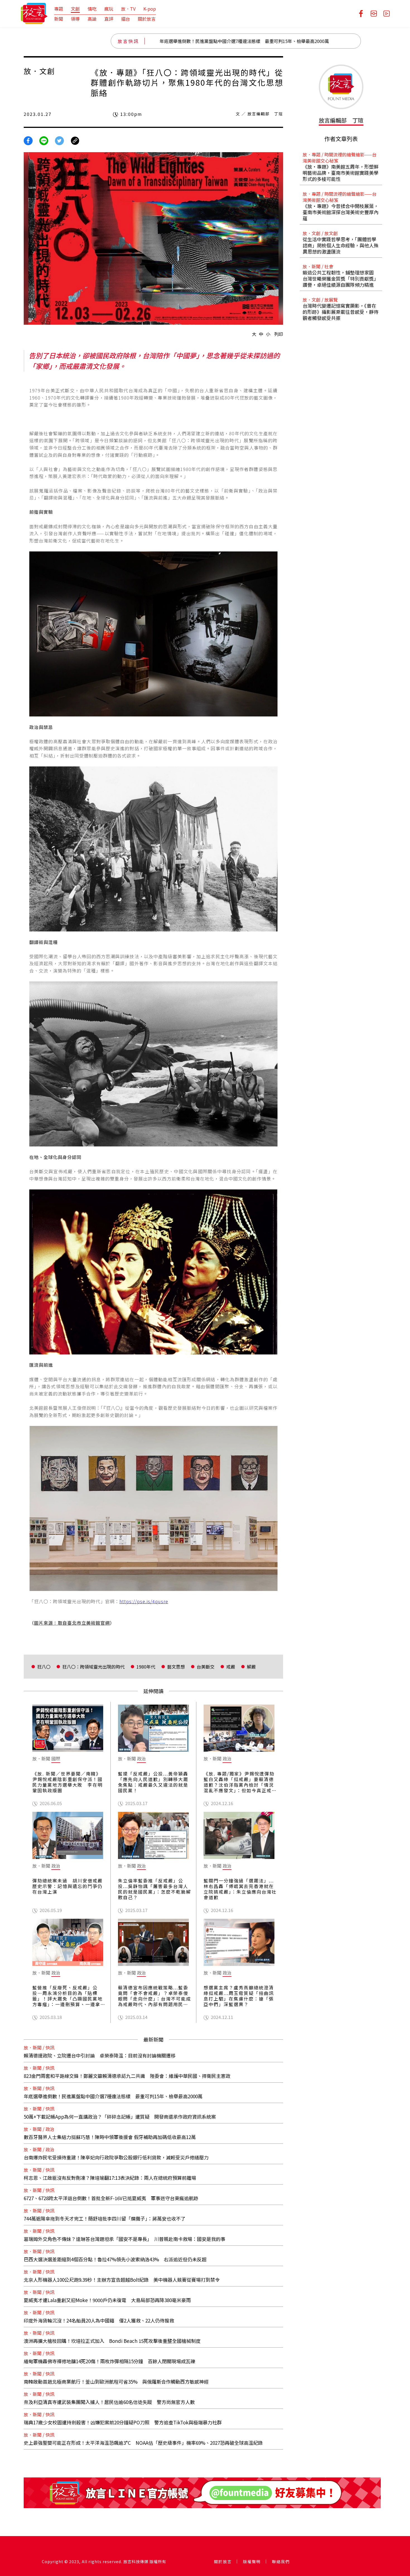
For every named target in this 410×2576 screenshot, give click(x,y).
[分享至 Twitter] (59, 140)
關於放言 (147, 19)
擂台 (126, 19)
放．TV (128, 9)
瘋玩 (109, 9)
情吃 (92, 9)
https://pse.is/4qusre (144, 1601)
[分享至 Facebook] (28, 140)
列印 (279, 334)
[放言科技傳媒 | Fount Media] (34, 13)
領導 (75, 19)
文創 (75, 9)
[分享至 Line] (44, 140)
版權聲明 (252, 2561)
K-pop (150, 9)
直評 (109, 19)
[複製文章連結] (75, 140)
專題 (59, 9)
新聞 (59, 19)
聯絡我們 (281, 2561)
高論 (92, 19)
